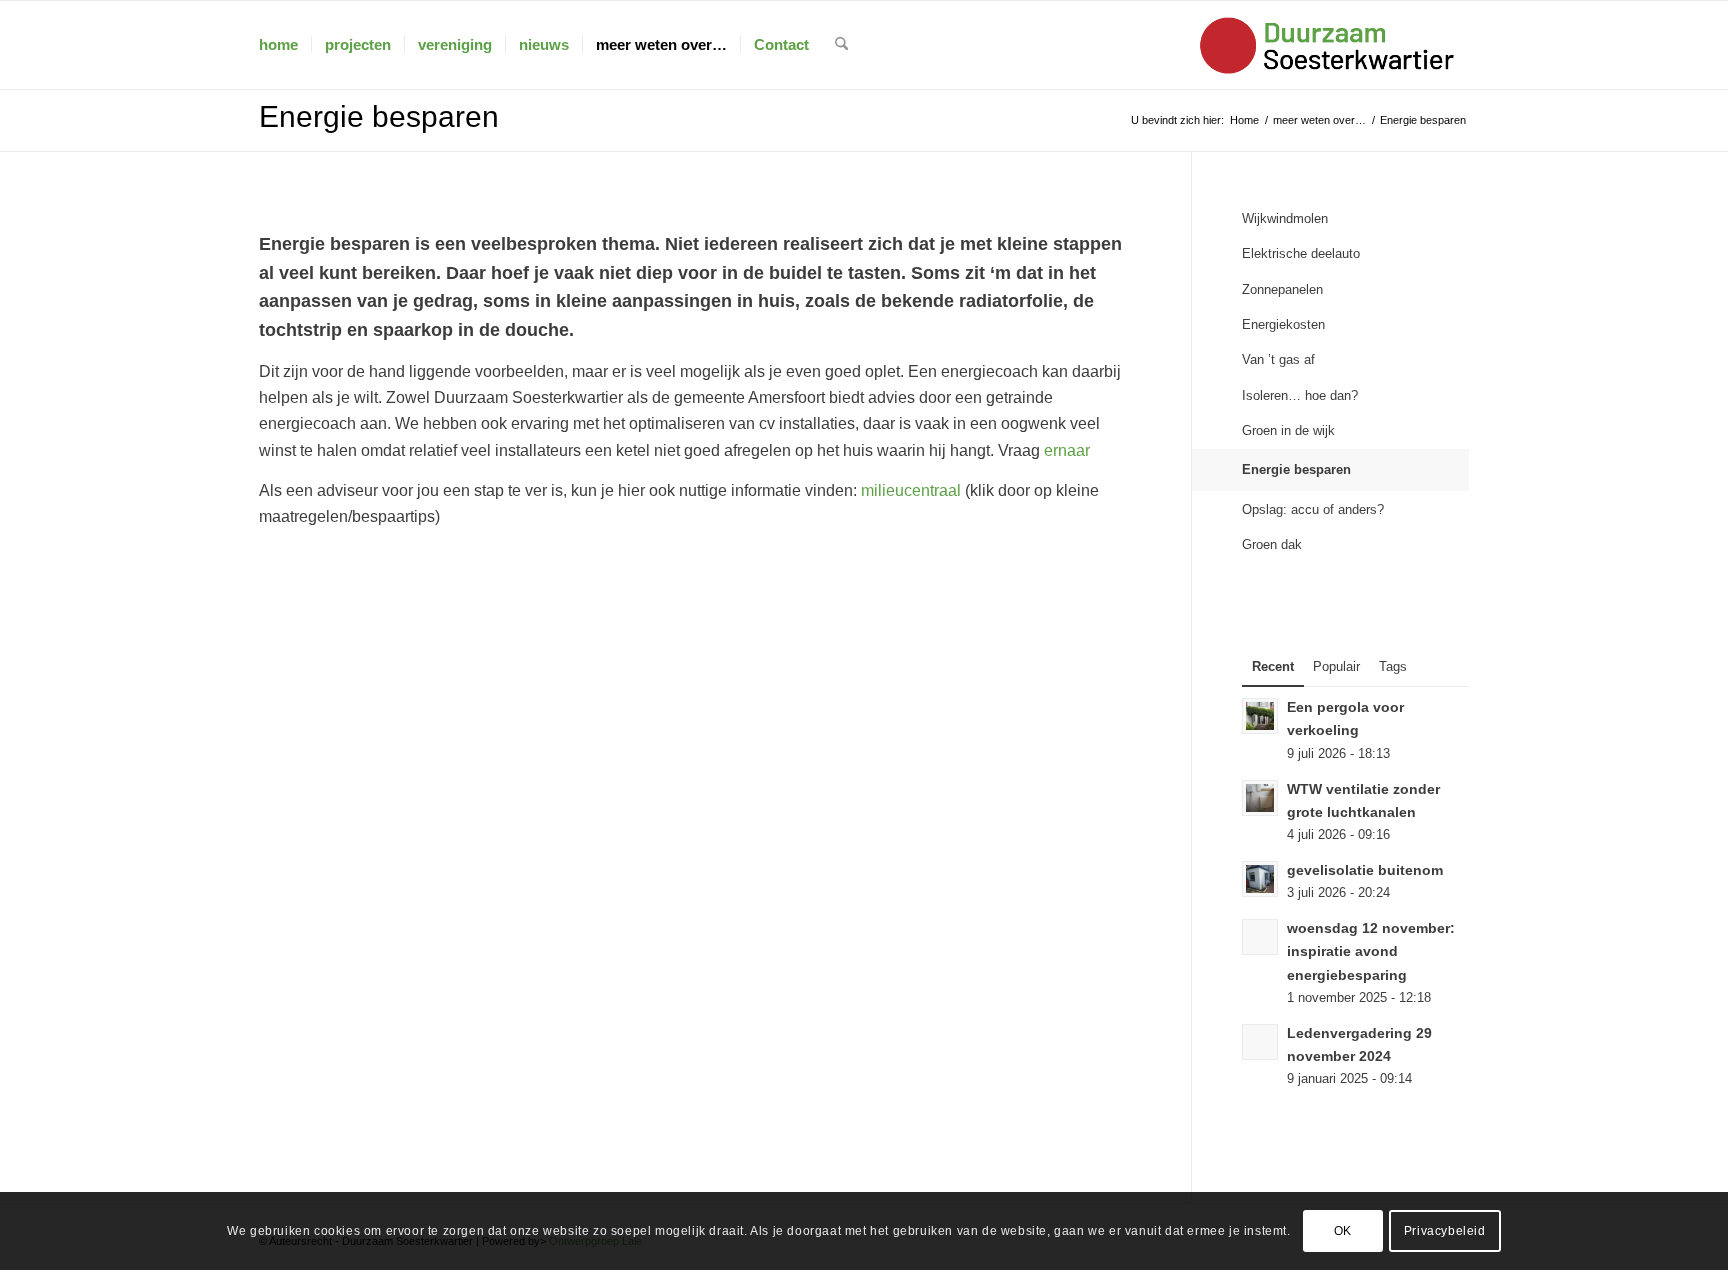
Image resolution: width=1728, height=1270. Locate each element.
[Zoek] (841, 45)
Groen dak (1272, 544)
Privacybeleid (1445, 1231)
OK (1343, 1231)
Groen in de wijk (1288, 430)
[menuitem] (278, 45)
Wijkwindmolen (1285, 218)
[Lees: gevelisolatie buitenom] (1260, 879)
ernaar (1067, 450)
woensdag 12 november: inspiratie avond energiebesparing (1371, 951)
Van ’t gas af (1278, 359)
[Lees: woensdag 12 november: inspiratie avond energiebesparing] (1260, 937)
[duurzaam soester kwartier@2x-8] (1330, 45)
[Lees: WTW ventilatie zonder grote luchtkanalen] (1260, 798)
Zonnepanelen (1282, 289)
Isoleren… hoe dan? (1300, 395)
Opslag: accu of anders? (1313, 509)
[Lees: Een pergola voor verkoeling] (1260, 716)
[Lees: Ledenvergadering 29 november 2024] (1260, 1042)
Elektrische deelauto (1301, 253)
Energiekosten (1283, 324)
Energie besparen (379, 116)
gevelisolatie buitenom (1365, 870)
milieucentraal (911, 490)
